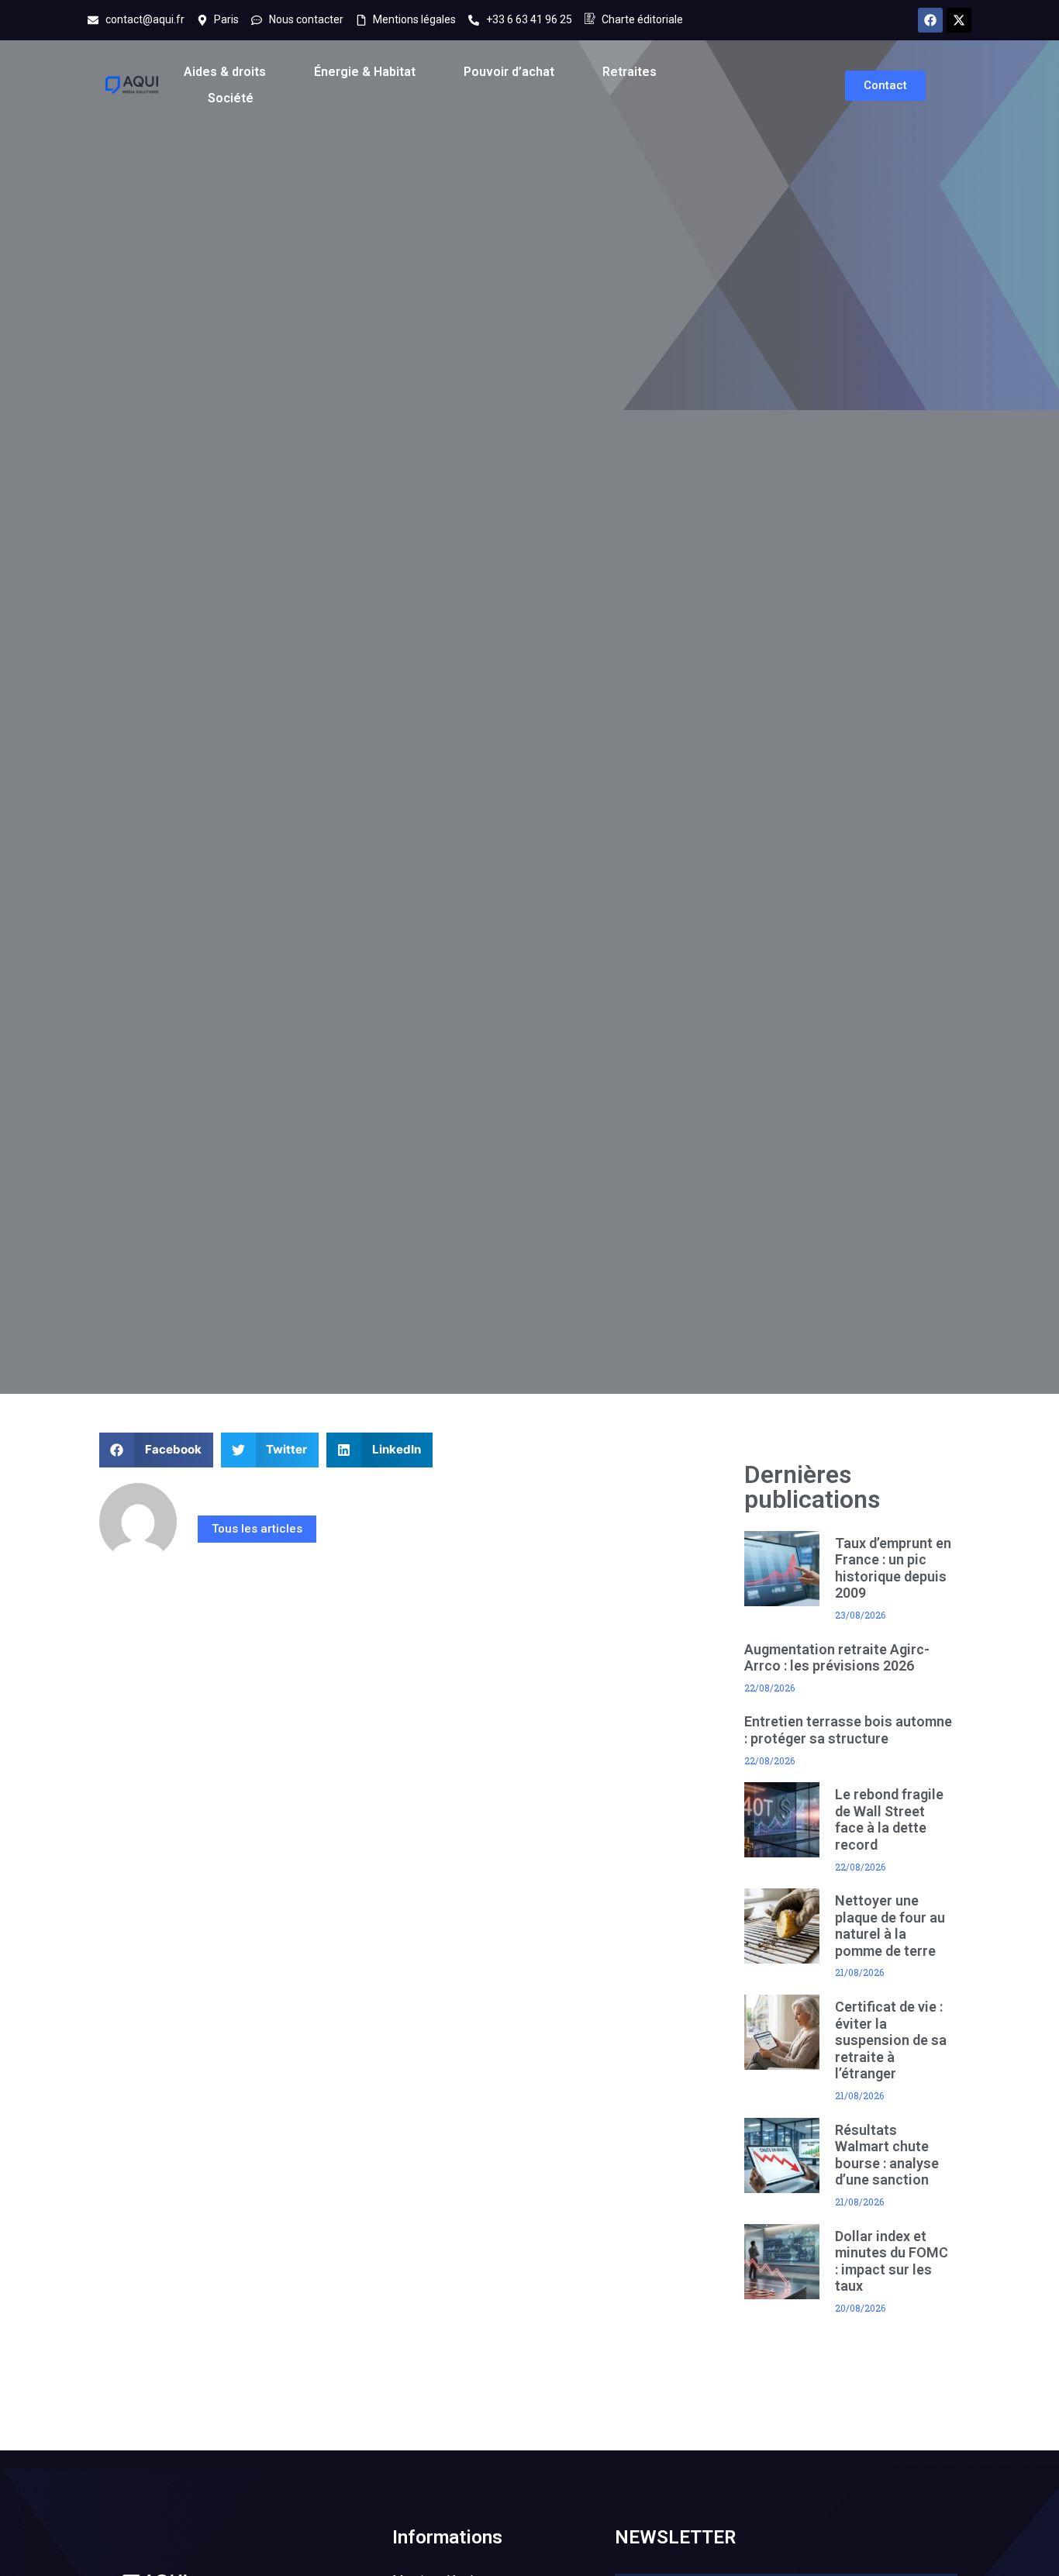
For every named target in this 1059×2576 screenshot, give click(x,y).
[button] (156, 1450)
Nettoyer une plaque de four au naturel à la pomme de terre (890, 1926)
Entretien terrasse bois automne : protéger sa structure (848, 1730)
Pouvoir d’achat (509, 72)
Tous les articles (257, 1529)
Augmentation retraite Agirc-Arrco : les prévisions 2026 (837, 1658)
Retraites (630, 72)
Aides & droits (225, 72)
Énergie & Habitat (365, 72)
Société (231, 98)
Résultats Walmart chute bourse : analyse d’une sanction (887, 2155)
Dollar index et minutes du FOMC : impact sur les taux (892, 2261)
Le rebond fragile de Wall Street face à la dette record (889, 1819)
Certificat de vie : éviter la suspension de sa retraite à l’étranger (891, 2040)
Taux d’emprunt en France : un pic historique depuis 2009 (893, 1568)
